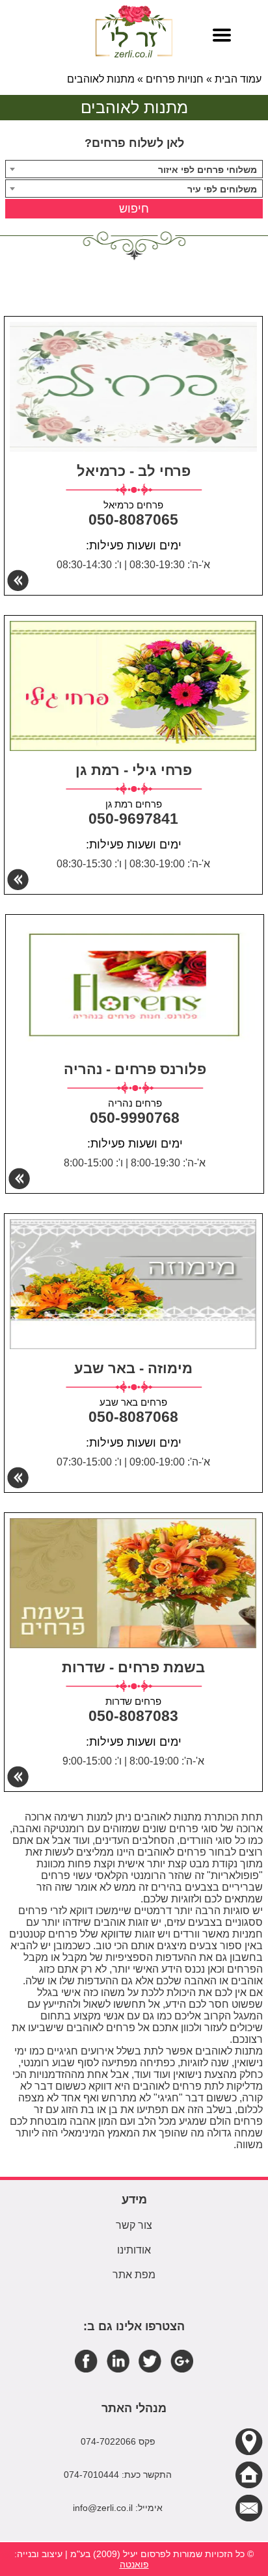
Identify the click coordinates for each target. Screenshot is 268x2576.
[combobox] (134, 169)
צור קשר (134, 2225)
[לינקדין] (118, 2360)
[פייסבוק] (86, 2360)
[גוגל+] (182, 2360)
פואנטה (134, 2564)
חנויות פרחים (175, 79)
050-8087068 (133, 1417)
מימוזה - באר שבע (133, 1368)
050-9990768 (135, 1118)
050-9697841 (133, 819)
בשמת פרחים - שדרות (133, 1667)
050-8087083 (133, 1716)
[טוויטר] (150, 2360)
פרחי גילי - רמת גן (134, 770)
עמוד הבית (238, 79)
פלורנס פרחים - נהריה (135, 1069)
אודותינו (134, 2250)
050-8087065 (133, 519)
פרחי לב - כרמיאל (134, 471)
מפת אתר (134, 2275)
